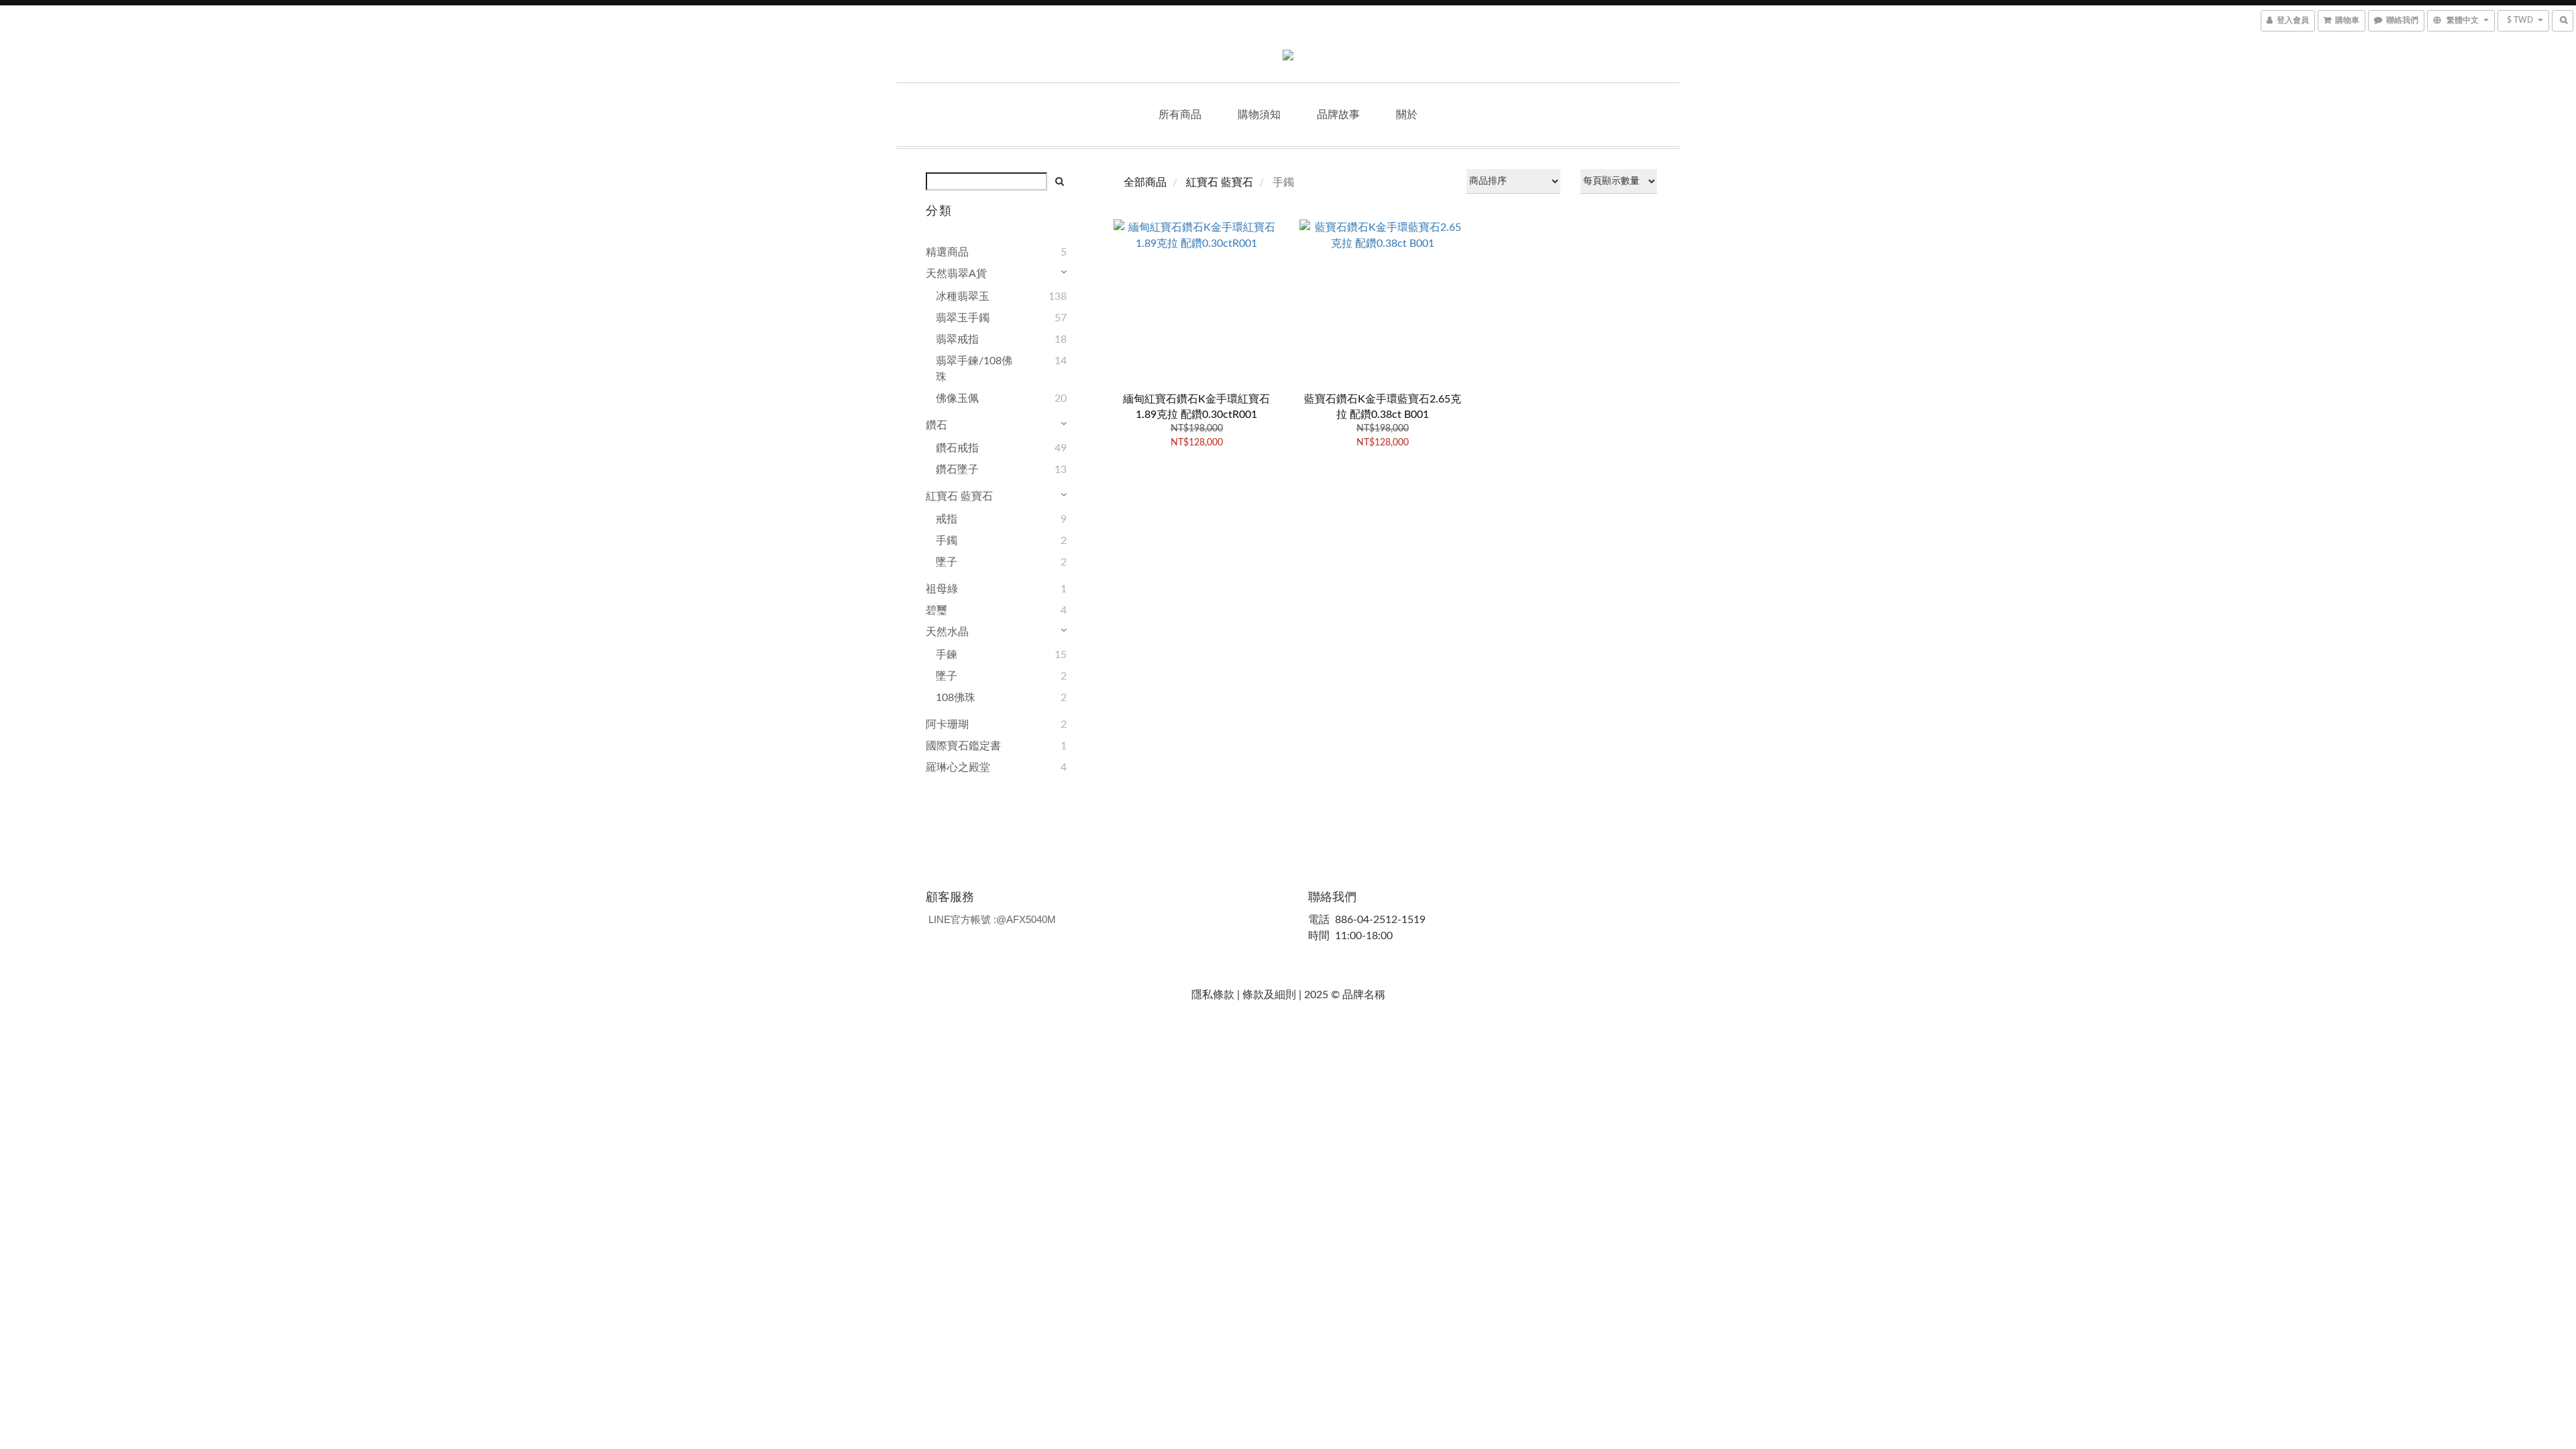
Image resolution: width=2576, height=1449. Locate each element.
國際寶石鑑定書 (963, 746)
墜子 (947, 562)
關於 (1407, 115)
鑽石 (936, 425)
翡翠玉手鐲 (963, 318)
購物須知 (1259, 115)
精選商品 (947, 252)
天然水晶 (947, 632)
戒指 (947, 519)
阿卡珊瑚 (947, 724)
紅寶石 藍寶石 (959, 496)
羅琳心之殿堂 (958, 767)
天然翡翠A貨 (956, 274)
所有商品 (1180, 115)
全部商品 (1145, 182)
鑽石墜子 (957, 470)
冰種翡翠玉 (963, 297)
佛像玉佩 (957, 398)
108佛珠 (956, 698)
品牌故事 (1338, 115)
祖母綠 (942, 589)
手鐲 (947, 541)
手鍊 (947, 655)
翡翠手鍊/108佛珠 (974, 369)
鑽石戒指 (957, 448)
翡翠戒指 (957, 339)
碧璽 (936, 610)
